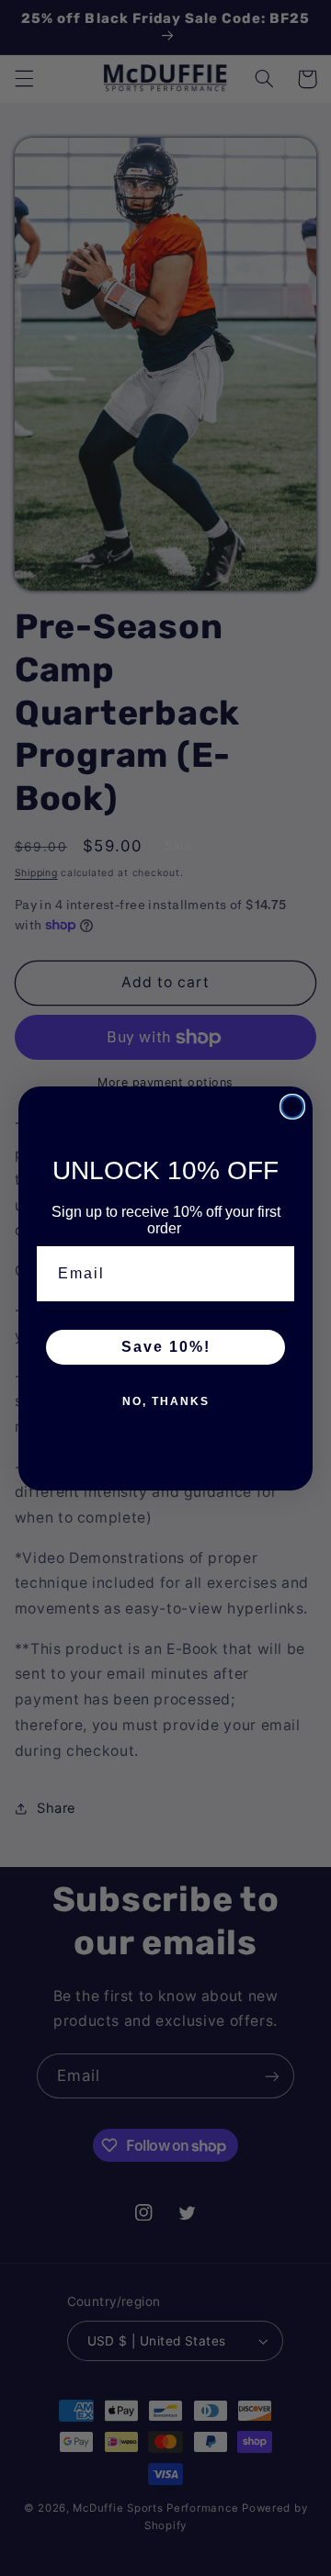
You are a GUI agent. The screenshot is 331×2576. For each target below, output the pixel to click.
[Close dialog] (292, 1107)
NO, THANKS (166, 1401)
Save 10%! (166, 1347)
